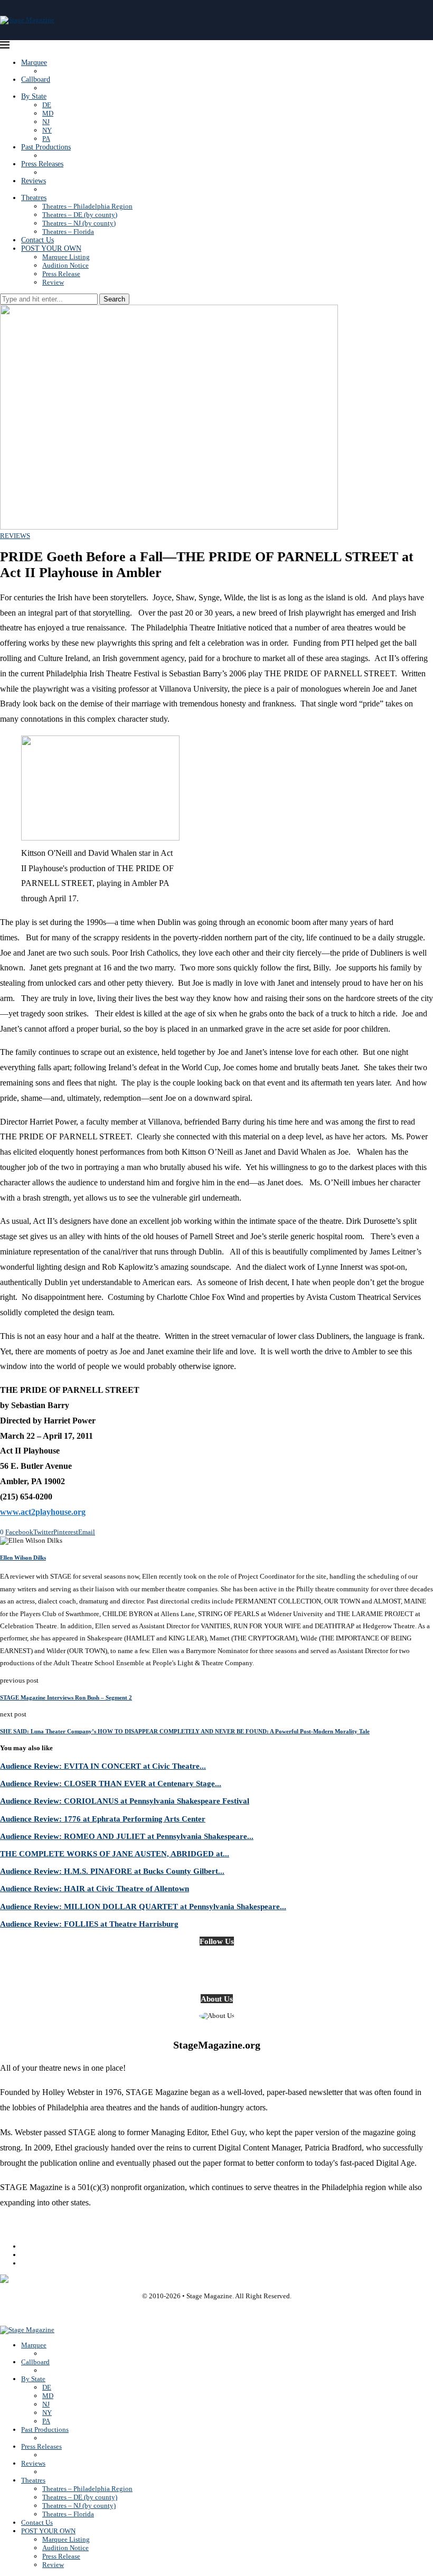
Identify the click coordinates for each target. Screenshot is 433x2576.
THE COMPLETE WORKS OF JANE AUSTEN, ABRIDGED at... (115, 1853)
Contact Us (37, 240)
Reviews (34, 181)
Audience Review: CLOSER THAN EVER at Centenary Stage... (111, 1783)
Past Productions (46, 147)
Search (114, 299)
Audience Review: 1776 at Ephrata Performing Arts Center (103, 1819)
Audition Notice (65, 265)
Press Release (61, 274)
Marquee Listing (66, 257)
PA (46, 139)
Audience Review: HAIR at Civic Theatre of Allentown (95, 1888)
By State (34, 96)
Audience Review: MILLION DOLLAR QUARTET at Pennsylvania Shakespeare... (143, 1906)
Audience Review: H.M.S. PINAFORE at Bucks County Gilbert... (112, 1871)
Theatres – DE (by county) (80, 215)
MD (48, 113)
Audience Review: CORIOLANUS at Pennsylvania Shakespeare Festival (125, 1801)
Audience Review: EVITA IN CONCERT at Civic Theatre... (103, 1766)
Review (53, 282)
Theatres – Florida (68, 232)
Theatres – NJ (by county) (79, 223)
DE (47, 105)
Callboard (36, 79)
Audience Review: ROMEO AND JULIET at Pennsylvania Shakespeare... (127, 1836)
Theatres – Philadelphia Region (87, 206)
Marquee (34, 63)
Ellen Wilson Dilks (23, 1558)
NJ (46, 122)
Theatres (34, 198)
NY (47, 130)
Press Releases (42, 164)
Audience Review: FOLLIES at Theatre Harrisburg (89, 1924)
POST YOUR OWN (51, 248)
